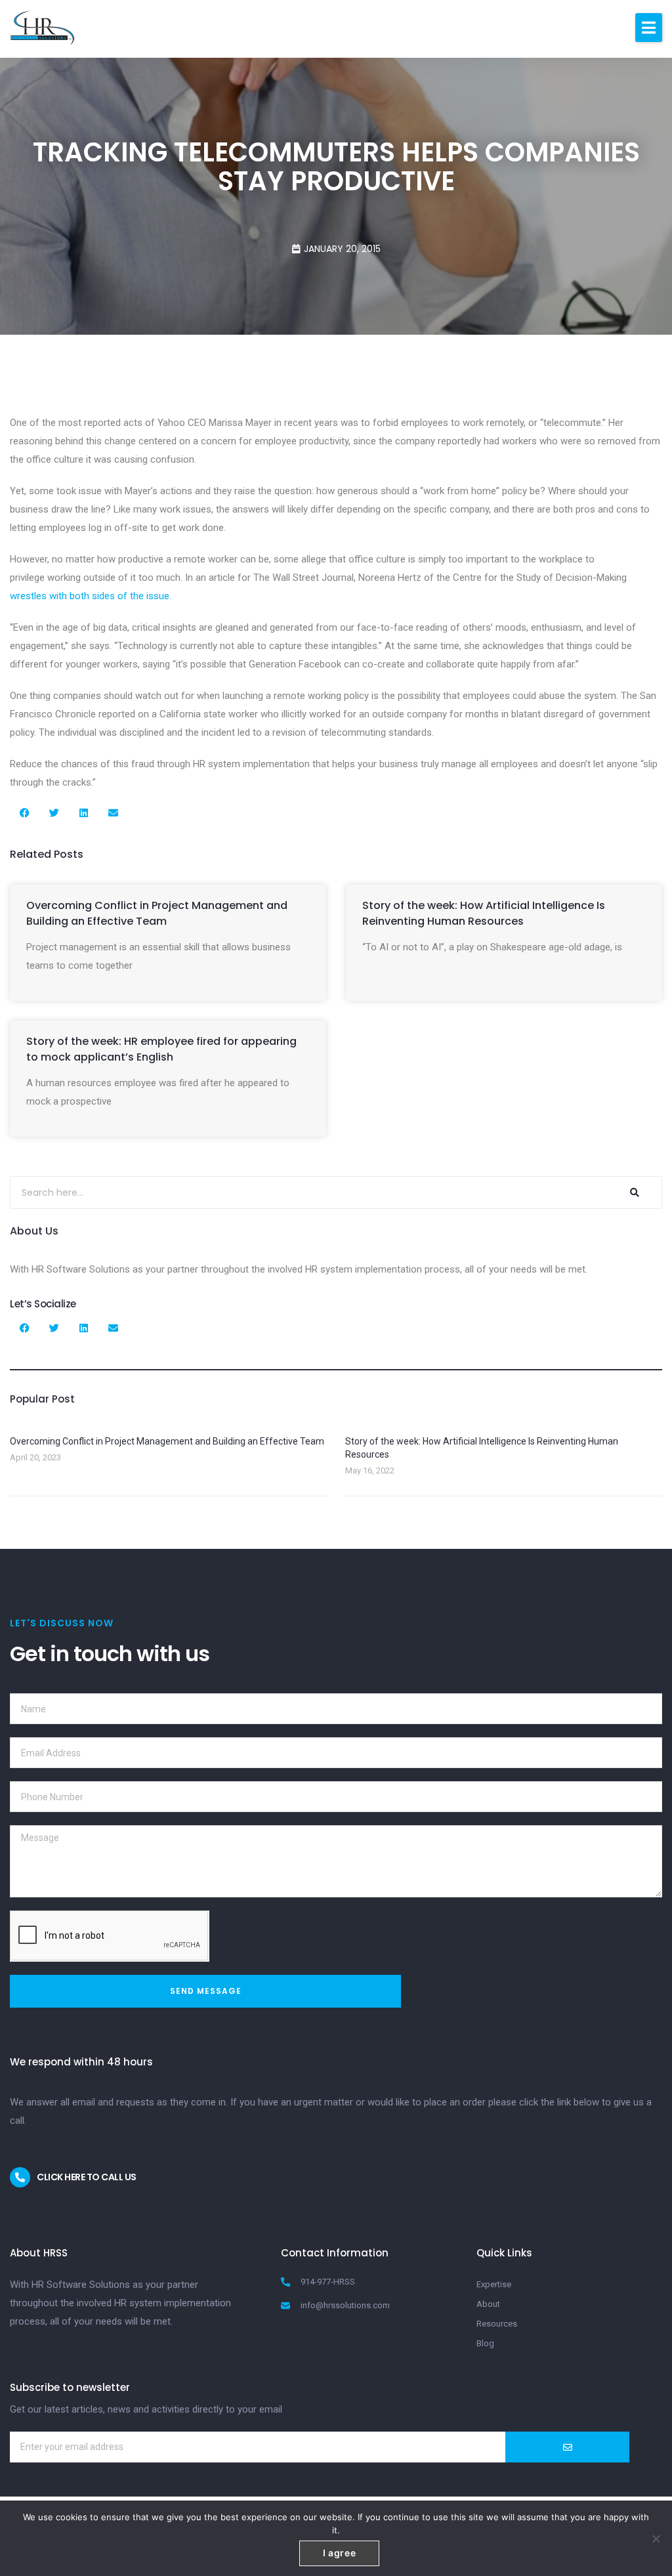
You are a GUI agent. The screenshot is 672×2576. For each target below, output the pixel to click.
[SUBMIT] (567, 2447)
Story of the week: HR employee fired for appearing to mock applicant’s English (161, 1049)
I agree (340, 2553)
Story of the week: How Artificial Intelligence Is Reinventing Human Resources (484, 913)
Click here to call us (87, 2177)
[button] (649, 28)
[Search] (634, 1193)
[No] (656, 2539)
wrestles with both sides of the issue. (91, 596)
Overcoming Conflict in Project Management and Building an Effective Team (157, 913)
